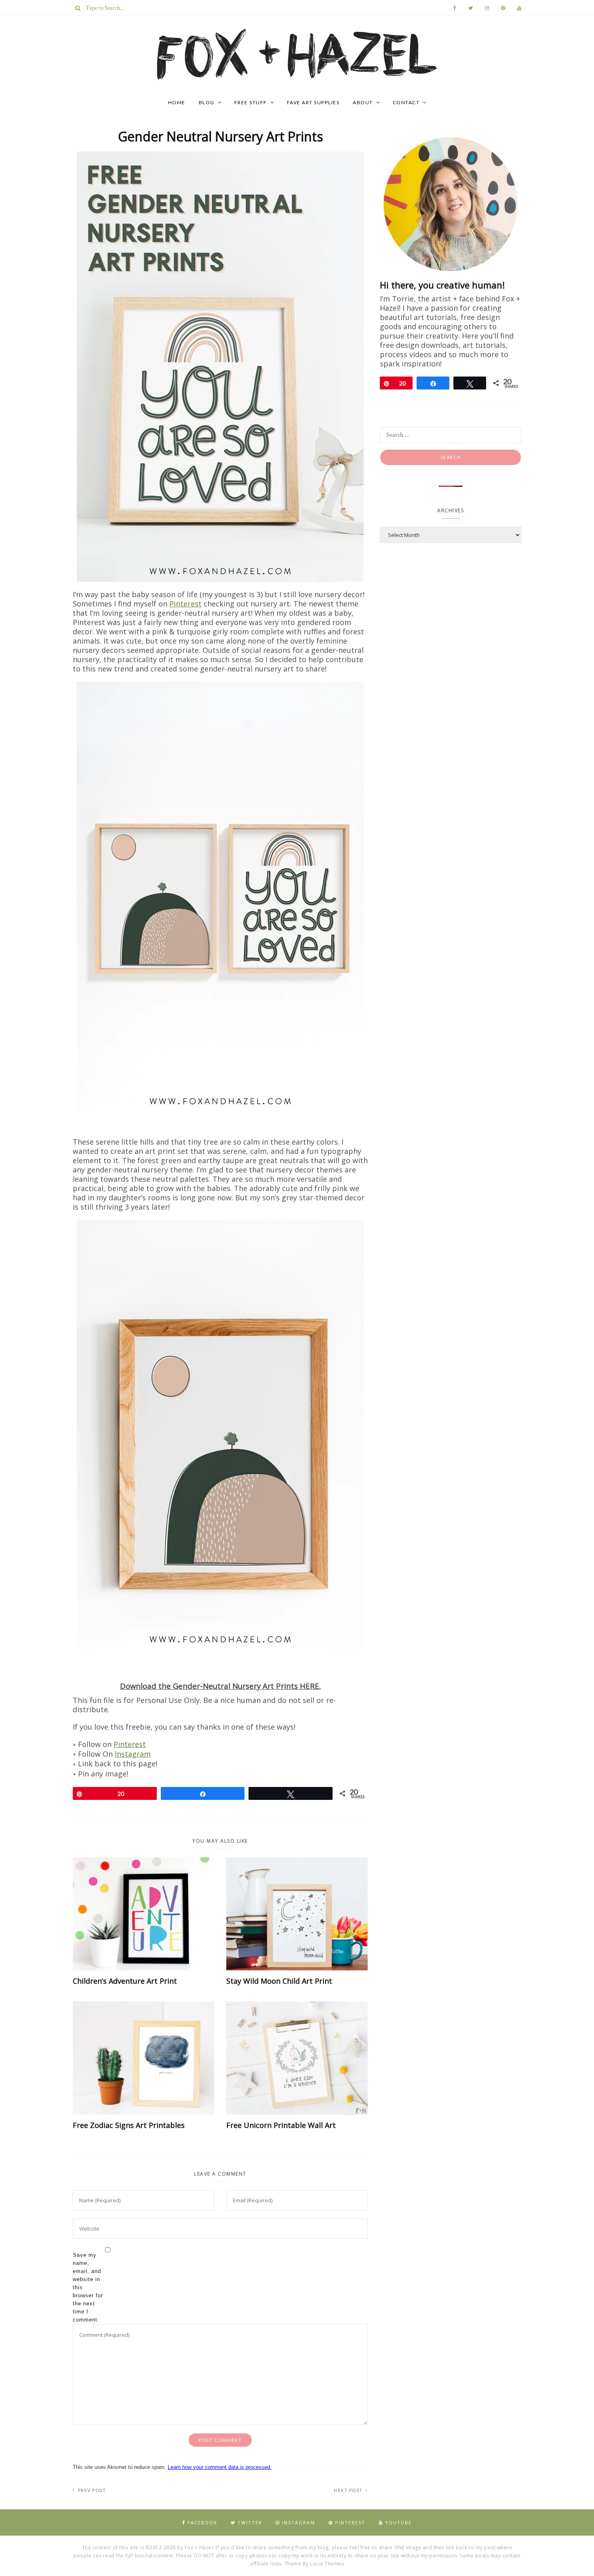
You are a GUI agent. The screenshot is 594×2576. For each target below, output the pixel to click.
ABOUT (363, 102)
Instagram (133, 1754)
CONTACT (406, 102)
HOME (177, 102)
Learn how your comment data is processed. (220, 2467)
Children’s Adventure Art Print (125, 1981)
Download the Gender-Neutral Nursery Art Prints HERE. (220, 1686)
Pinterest (185, 604)
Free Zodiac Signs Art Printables (129, 2125)
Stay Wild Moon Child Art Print (279, 1981)
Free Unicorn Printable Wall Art (281, 2125)
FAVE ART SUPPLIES (313, 102)
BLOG (207, 102)
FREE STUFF (251, 102)
